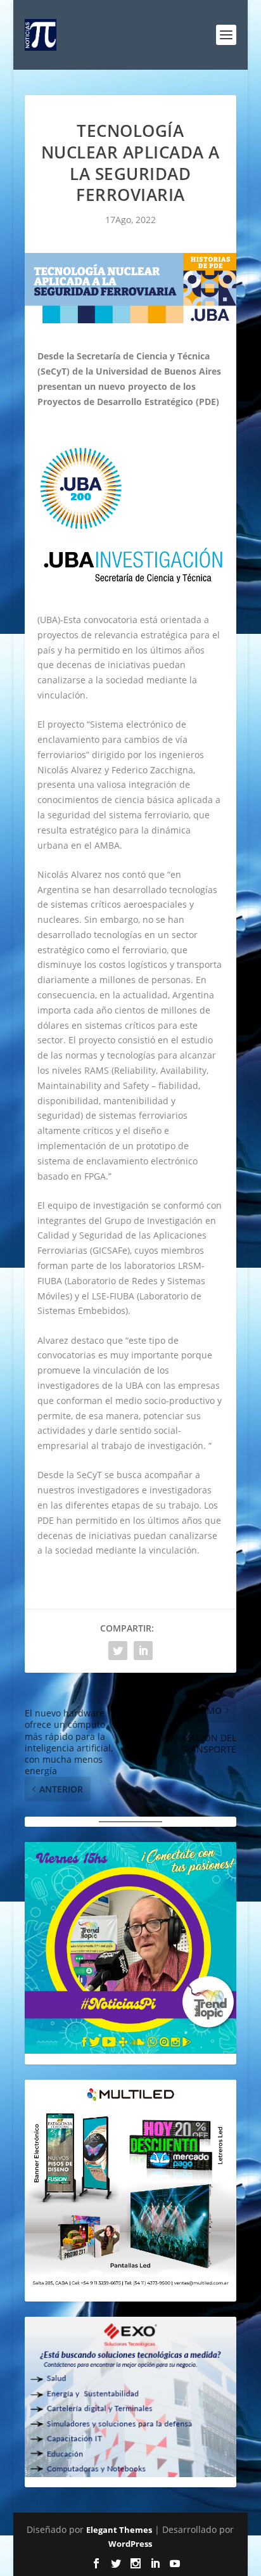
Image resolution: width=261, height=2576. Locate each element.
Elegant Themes (119, 2530)
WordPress (130, 2544)
